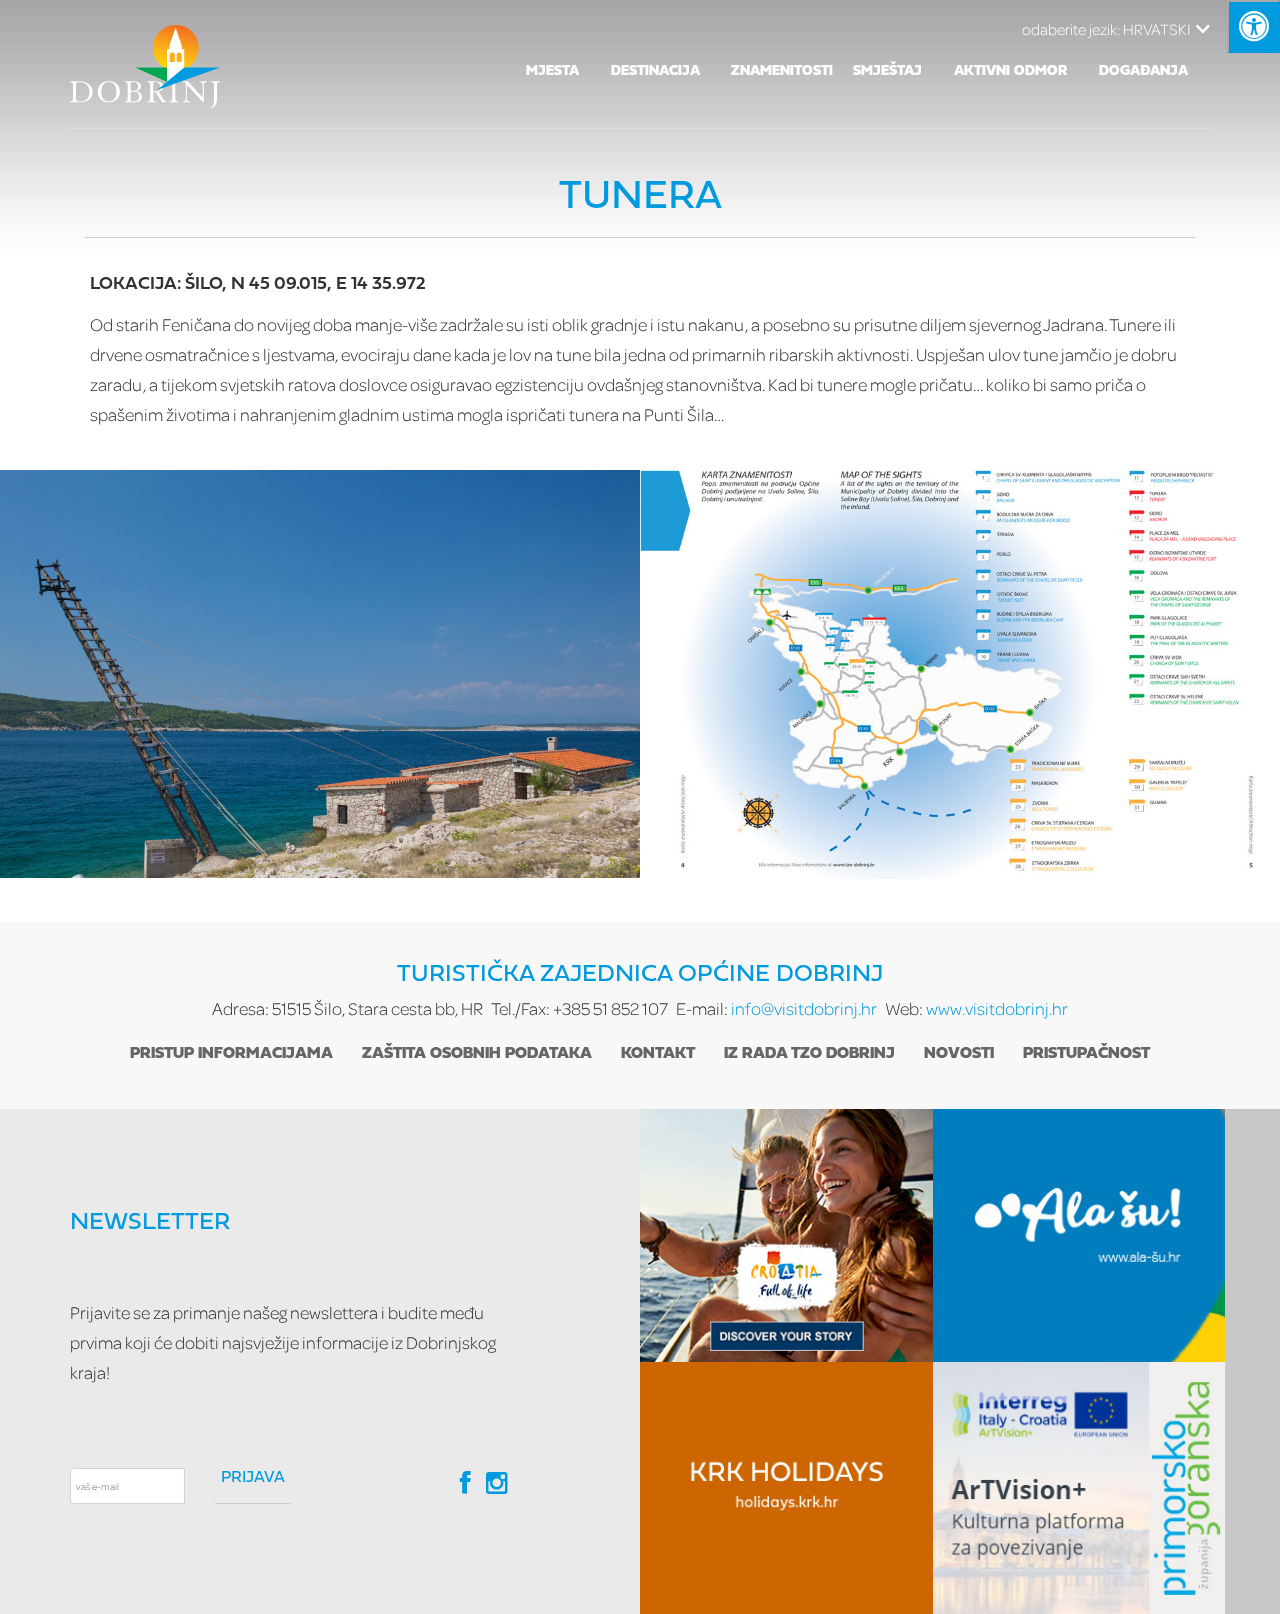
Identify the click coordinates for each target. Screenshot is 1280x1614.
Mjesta (552, 71)
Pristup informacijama (231, 1054)
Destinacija (655, 71)
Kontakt (658, 1054)
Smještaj (887, 71)
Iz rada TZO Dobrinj (809, 1054)
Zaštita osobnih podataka (477, 1054)
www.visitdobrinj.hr (997, 1008)
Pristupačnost (1086, 1054)
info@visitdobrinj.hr (804, 1008)
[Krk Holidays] (786, 1488)
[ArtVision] (1079, 1488)
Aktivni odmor (1011, 71)
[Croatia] (786, 1235)
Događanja (1143, 71)
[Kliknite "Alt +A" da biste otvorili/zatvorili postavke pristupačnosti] (1253, 26)
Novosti (959, 1054)
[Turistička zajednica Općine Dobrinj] (145, 64)
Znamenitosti (782, 71)
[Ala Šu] (1079, 1235)
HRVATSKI (1106, 29)
